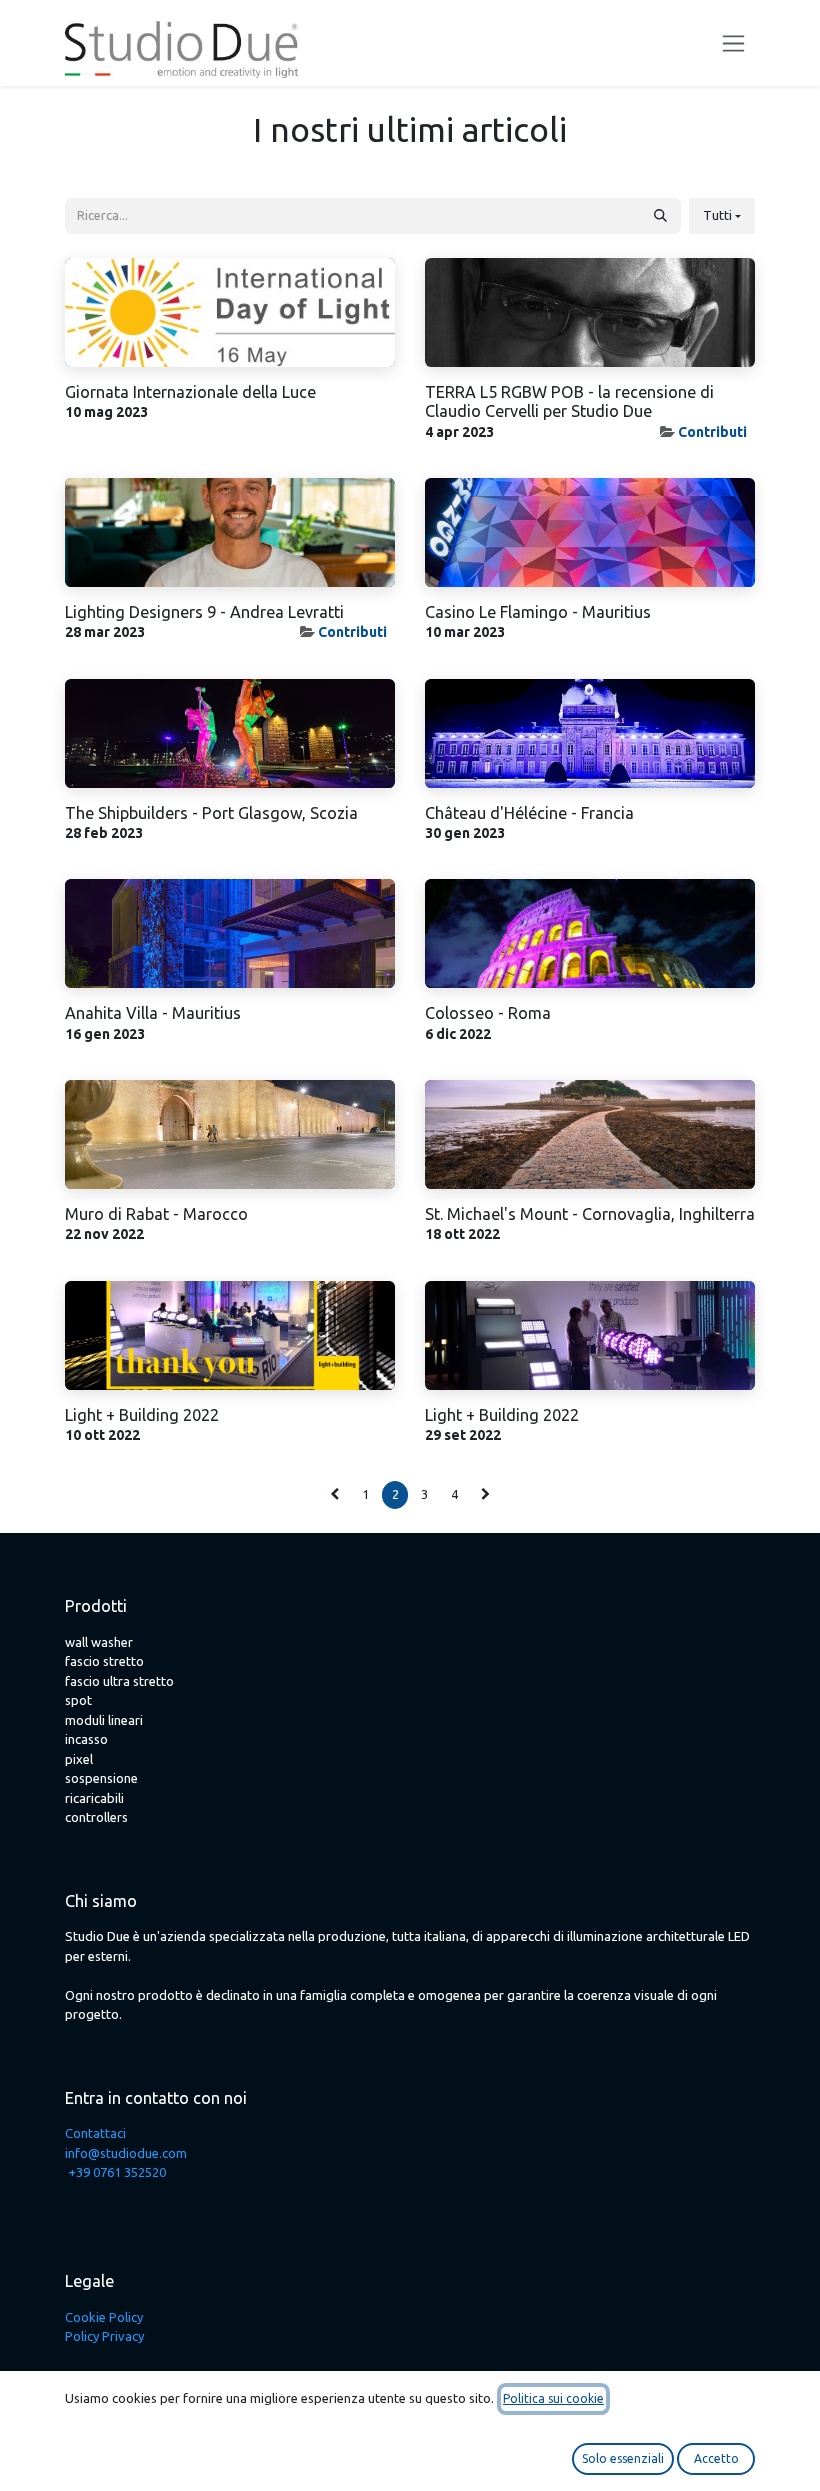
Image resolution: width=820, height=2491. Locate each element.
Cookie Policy (104, 2317)
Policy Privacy (104, 2336)
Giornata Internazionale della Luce (190, 392)
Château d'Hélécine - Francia (529, 813)
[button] (722, 216)
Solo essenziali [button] (623, 2458)
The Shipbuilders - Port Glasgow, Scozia (211, 813)
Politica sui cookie (553, 2398)
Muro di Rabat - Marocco (156, 1214)
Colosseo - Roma (488, 1013)
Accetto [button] (716, 2458)
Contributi (712, 432)
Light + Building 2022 (142, 1415)
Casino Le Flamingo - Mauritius (538, 612)
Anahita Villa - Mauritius (153, 1013)
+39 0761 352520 (117, 2172)
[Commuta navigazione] (733, 43)
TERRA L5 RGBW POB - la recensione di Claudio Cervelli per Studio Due (569, 402)
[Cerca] (660, 216)
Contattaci (95, 2133)
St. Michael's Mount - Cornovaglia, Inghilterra (590, 1214)
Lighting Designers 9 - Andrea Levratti (204, 612)
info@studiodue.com (126, 2153)
